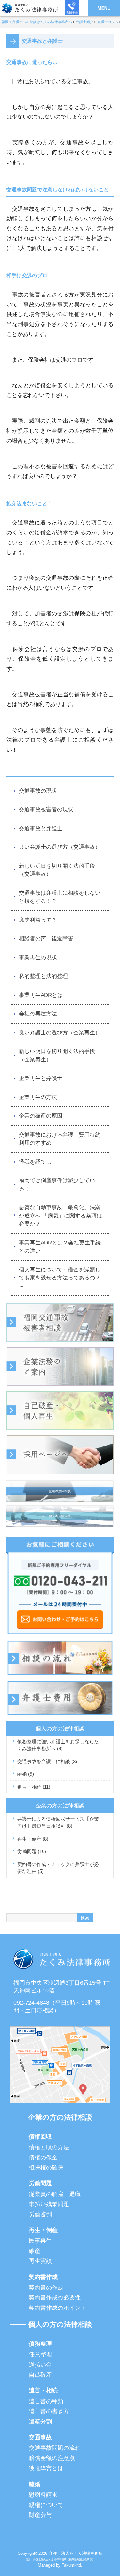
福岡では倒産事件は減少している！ (57, 1185)
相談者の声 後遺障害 (46, 939)
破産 (35, 2251)
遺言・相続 (34, 1787)
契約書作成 (43, 2277)
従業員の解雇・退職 (55, 2194)
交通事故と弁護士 (41, 828)
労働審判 (40, 2214)
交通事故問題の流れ (55, 2448)
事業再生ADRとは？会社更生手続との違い (60, 1247)
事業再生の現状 (38, 958)
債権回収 (40, 2137)
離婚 (26, 1774)
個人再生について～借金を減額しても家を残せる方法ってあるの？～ (60, 1278)
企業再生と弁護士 (41, 1078)
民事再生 (40, 2241)
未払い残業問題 (49, 2204)
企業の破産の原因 (41, 1116)
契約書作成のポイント (58, 2308)
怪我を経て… (35, 1162)
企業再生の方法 (38, 1097)
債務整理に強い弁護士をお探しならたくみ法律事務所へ (58, 1745)
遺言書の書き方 (49, 2411)
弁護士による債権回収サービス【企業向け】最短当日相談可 (58, 1823)
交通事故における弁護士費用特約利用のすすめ (60, 1139)
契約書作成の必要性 (55, 2298)
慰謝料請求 (43, 2495)
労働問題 (32, 1851)
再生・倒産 (33, 1839)
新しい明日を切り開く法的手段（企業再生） (57, 1055)
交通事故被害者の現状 (46, 809)
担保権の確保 (46, 2167)
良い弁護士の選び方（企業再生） (60, 1033)
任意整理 (40, 2354)
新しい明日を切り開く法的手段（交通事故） (57, 870)
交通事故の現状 (38, 791)
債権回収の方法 (49, 2147)
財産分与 (40, 2515)
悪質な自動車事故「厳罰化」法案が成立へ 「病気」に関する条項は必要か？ (60, 1216)
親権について (46, 2505)
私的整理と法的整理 (43, 976)
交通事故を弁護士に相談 (47, 1761)
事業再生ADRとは (41, 995)
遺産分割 (40, 2422)
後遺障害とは (46, 2468)
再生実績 (40, 2261)
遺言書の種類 (46, 2401)
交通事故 (40, 2437)
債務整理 (40, 2344)
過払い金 (40, 2365)
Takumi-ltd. (72, 2565)
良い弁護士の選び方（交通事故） (60, 847)
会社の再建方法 (38, 1014)
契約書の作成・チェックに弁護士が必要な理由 (58, 1868)
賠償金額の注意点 (52, 2458)
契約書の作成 (46, 2288)
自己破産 (40, 2375)
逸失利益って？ (38, 920)
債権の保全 (43, 2158)
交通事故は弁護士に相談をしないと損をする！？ (60, 897)
